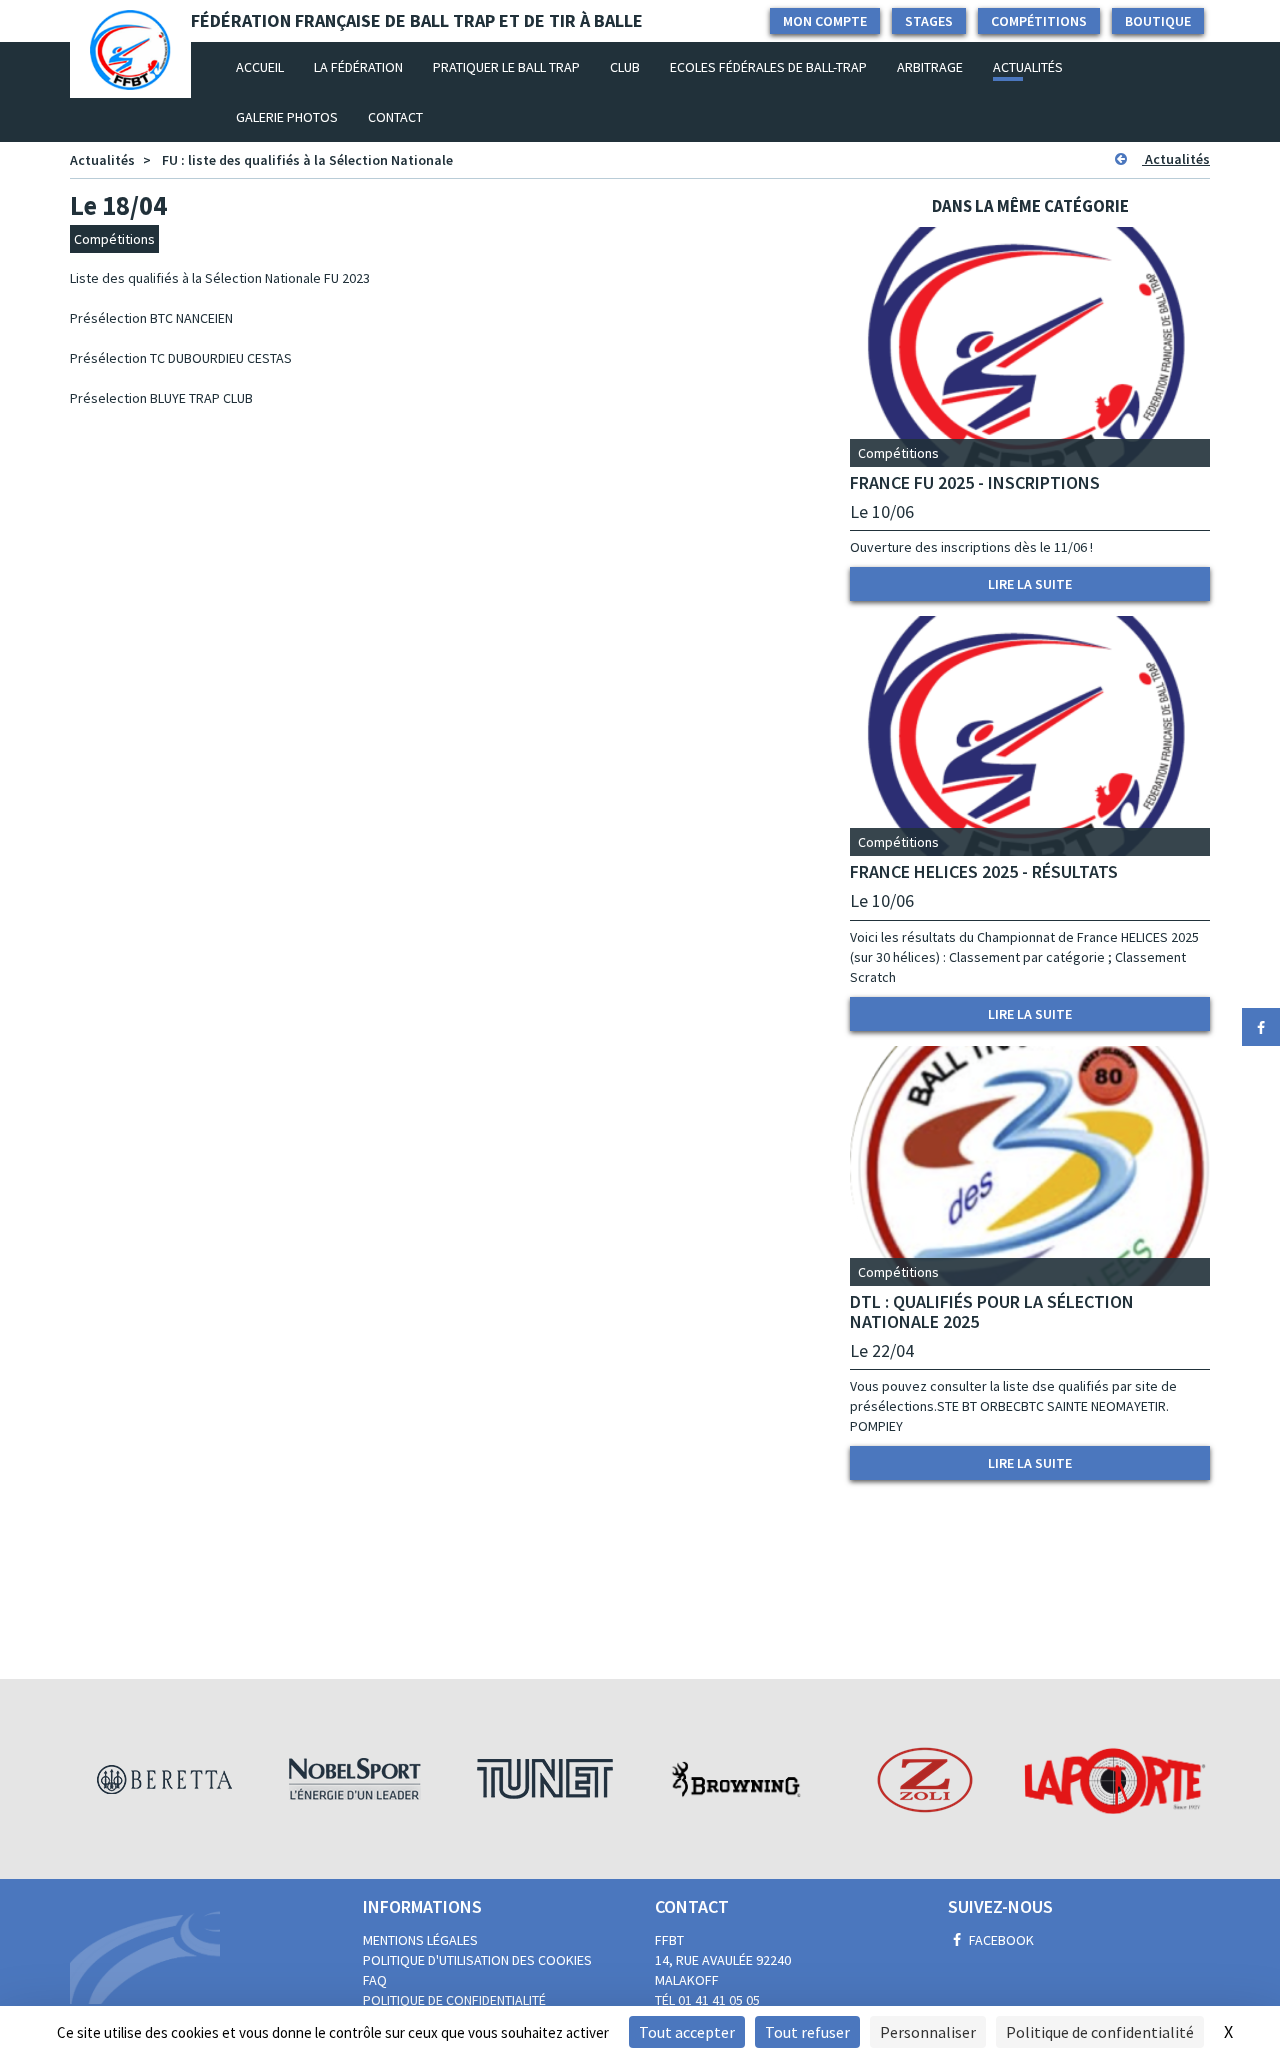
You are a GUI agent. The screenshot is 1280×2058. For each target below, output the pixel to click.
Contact (395, 117)
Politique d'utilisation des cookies (477, 1960)
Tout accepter (687, 2032)
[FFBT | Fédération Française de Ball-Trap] (130, 67)
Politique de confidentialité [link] (1100, 2032)
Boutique (1158, 21)
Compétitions (1039, 21)
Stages (929, 21)
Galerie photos (287, 117)
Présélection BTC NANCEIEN (151, 318)
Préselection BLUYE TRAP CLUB (161, 398)
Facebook (1000, 1940)
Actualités (1028, 67)
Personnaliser (928, 2032)
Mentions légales (420, 1940)
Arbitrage (930, 67)
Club (625, 67)
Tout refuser (807, 2032)
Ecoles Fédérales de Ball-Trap (768, 67)
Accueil (267, 66)
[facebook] (1261, 1027)
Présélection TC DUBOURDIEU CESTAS (181, 358)
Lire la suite (1030, 584)
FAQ (375, 1980)
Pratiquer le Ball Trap (506, 67)
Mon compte (825, 21)
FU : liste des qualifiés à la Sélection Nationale (307, 160)
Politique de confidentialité (454, 2000)
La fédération (358, 67)
